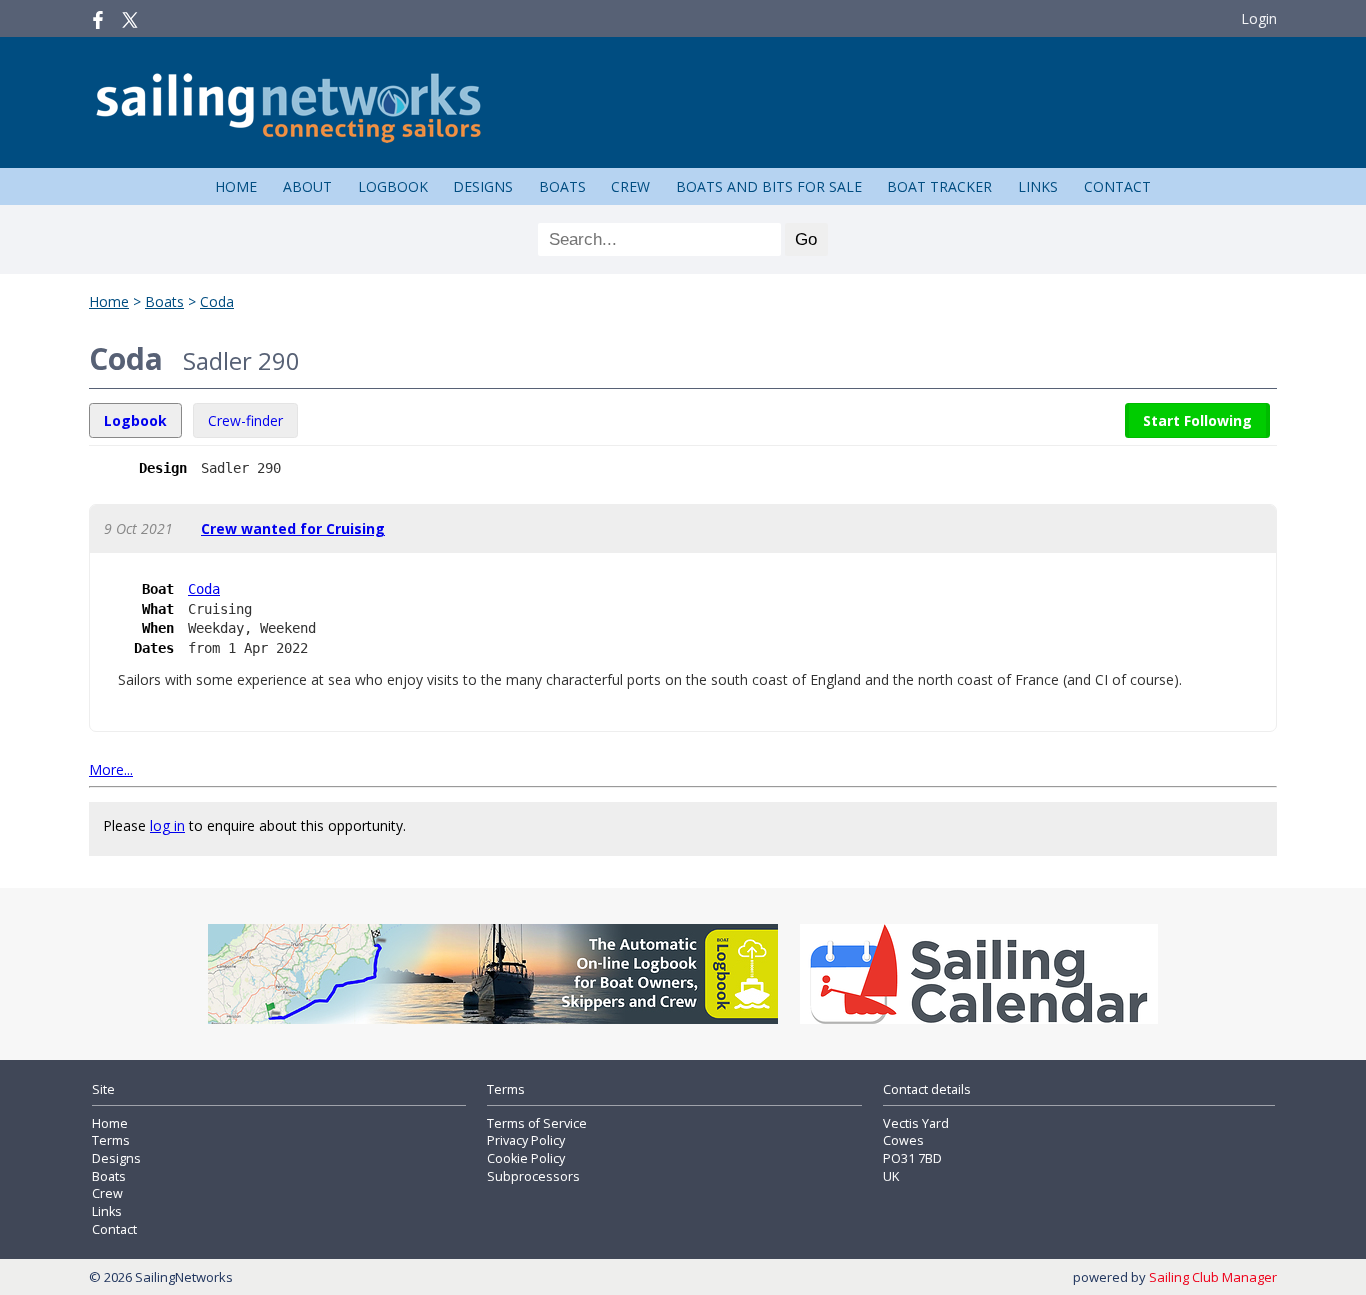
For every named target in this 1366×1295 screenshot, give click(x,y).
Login (1259, 18)
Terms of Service (537, 1123)
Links (1038, 186)
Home (236, 186)
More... (111, 769)
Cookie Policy (526, 1158)
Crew (630, 186)
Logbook (393, 186)
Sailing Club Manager (1213, 1277)
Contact (1117, 186)
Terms (111, 1140)
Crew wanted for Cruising (293, 528)
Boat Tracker (939, 186)
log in (167, 825)
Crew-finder (245, 420)
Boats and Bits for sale (769, 186)
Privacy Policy (526, 1140)
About (307, 186)
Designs (483, 186)
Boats (562, 186)
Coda (217, 301)
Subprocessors (533, 1176)
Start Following (1197, 420)
